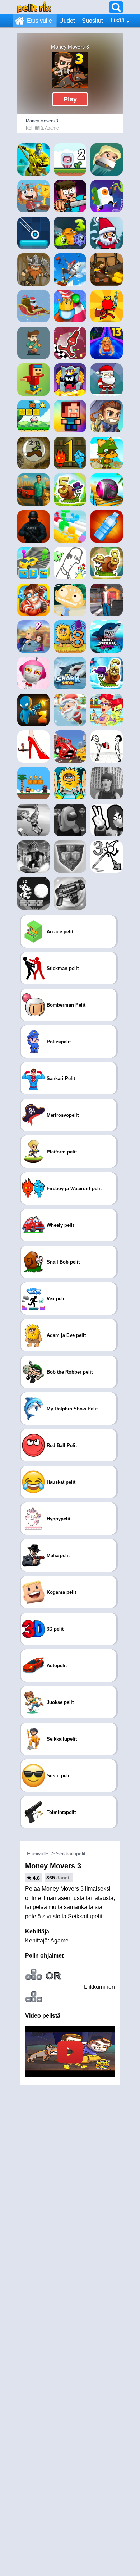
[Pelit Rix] (34, 7)
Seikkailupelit (71, 1854)
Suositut (92, 21)
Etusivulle (39, 21)
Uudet (67, 21)
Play (70, 99)
